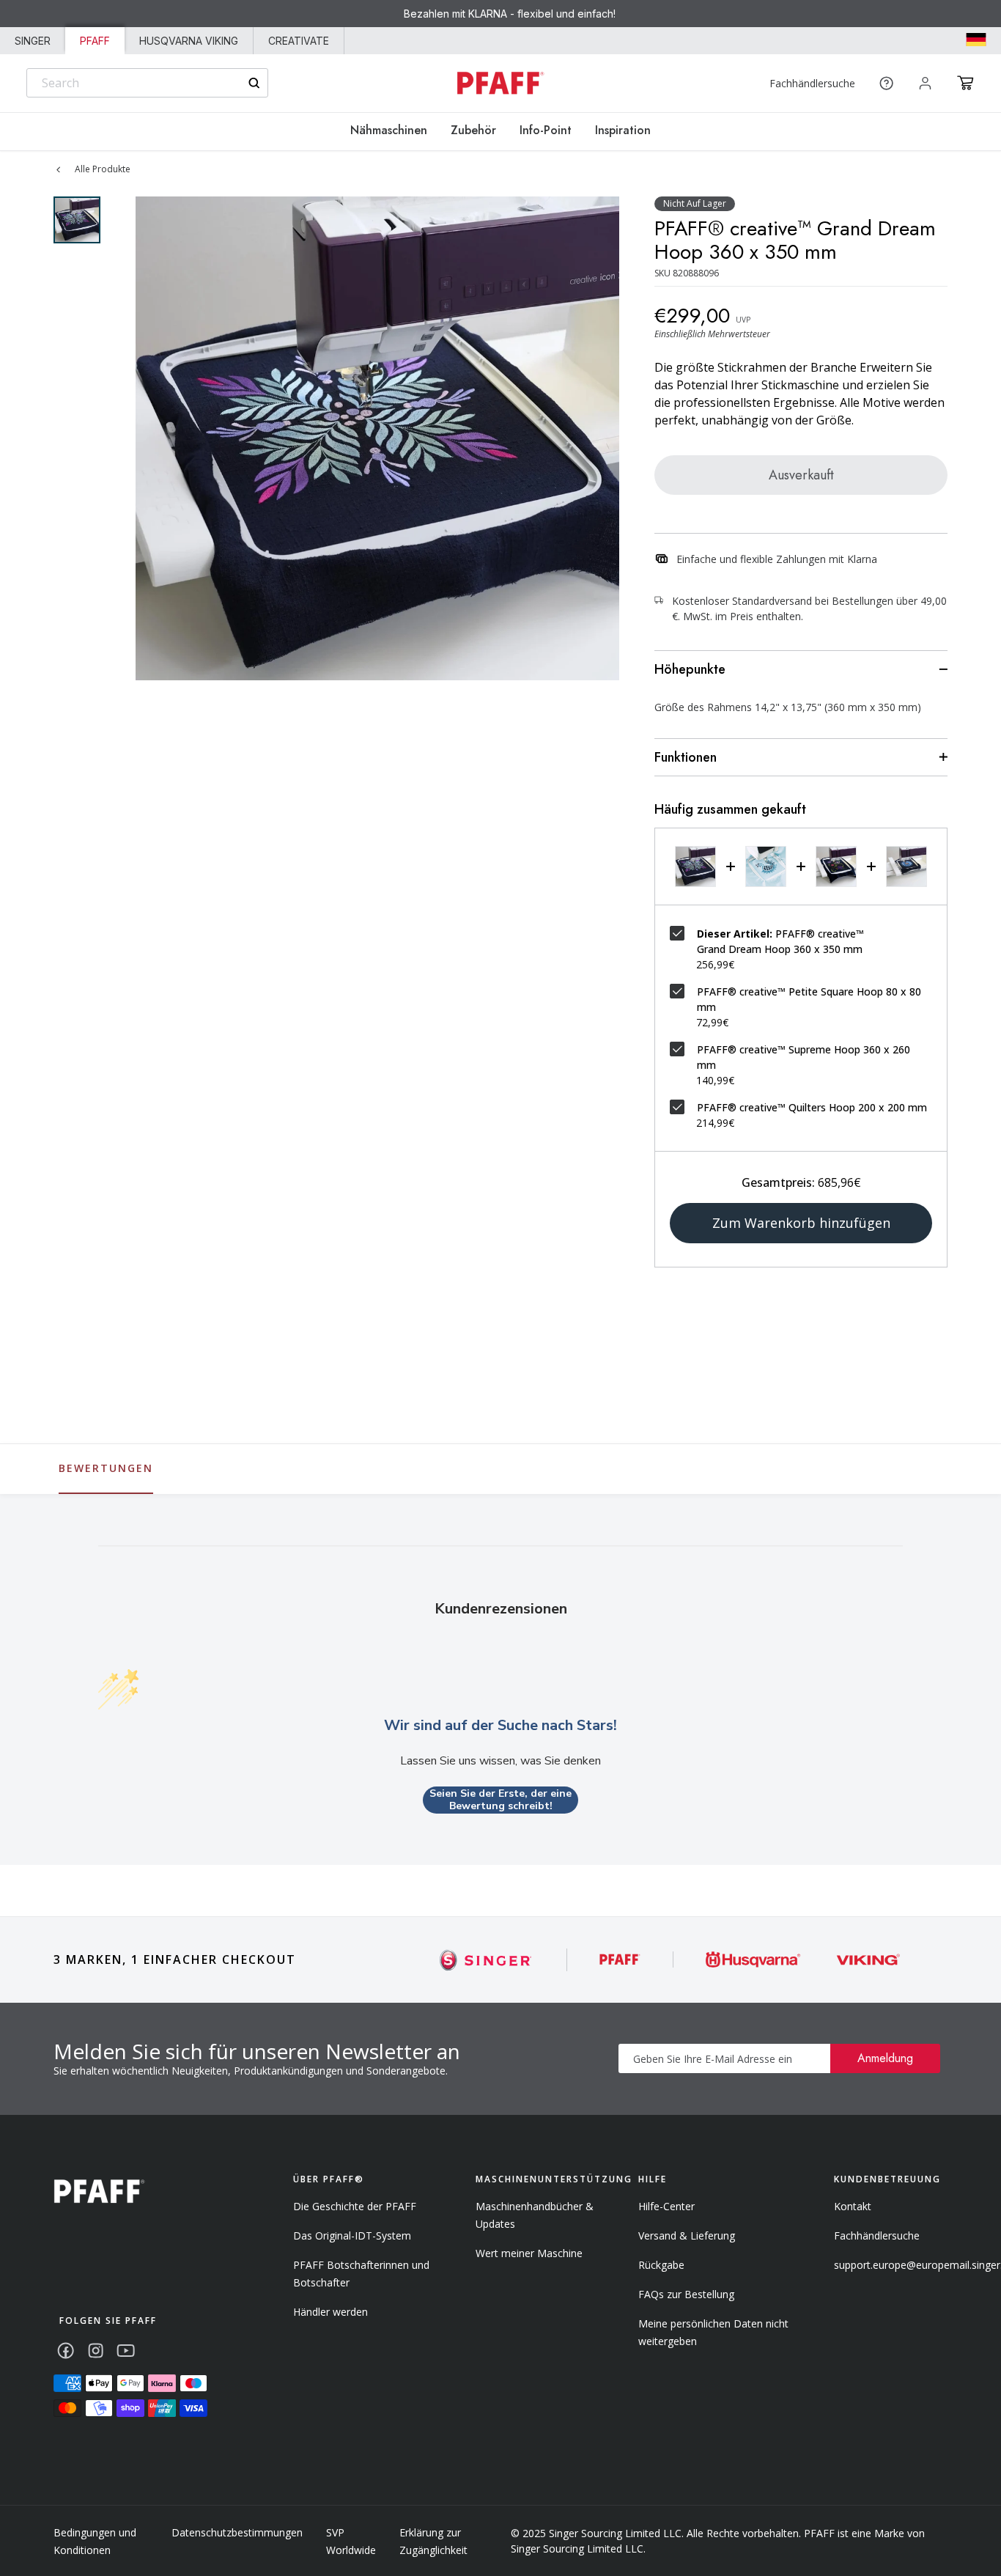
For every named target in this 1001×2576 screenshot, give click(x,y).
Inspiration (623, 130)
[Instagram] (96, 2351)
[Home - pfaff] (500, 83)
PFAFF (95, 41)
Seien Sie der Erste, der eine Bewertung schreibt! (500, 1800)
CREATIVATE (299, 41)
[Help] (886, 83)
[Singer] (486, 1960)
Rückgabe (661, 2265)
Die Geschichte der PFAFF (355, 2206)
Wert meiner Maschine (529, 2253)
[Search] (254, 83)
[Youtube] (126, 2351)
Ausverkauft (801, 475)
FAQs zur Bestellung (686, 2294)
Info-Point (546, 130)
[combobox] (147, 83)
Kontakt (853, 2206)
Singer (33, 41)
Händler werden (330, 2312)
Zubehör (473, 130)
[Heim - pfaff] (99, 2192)
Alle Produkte (103, 169)
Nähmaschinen (389, 130)
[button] (965, 83)
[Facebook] (66, 2351)
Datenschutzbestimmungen (237, 2532)
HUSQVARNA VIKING (189, 41)
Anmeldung (885, 2058)
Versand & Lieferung (687, 2235)
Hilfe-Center (666, 2206)
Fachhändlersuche (812, 83)
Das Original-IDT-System (352, 2235)
